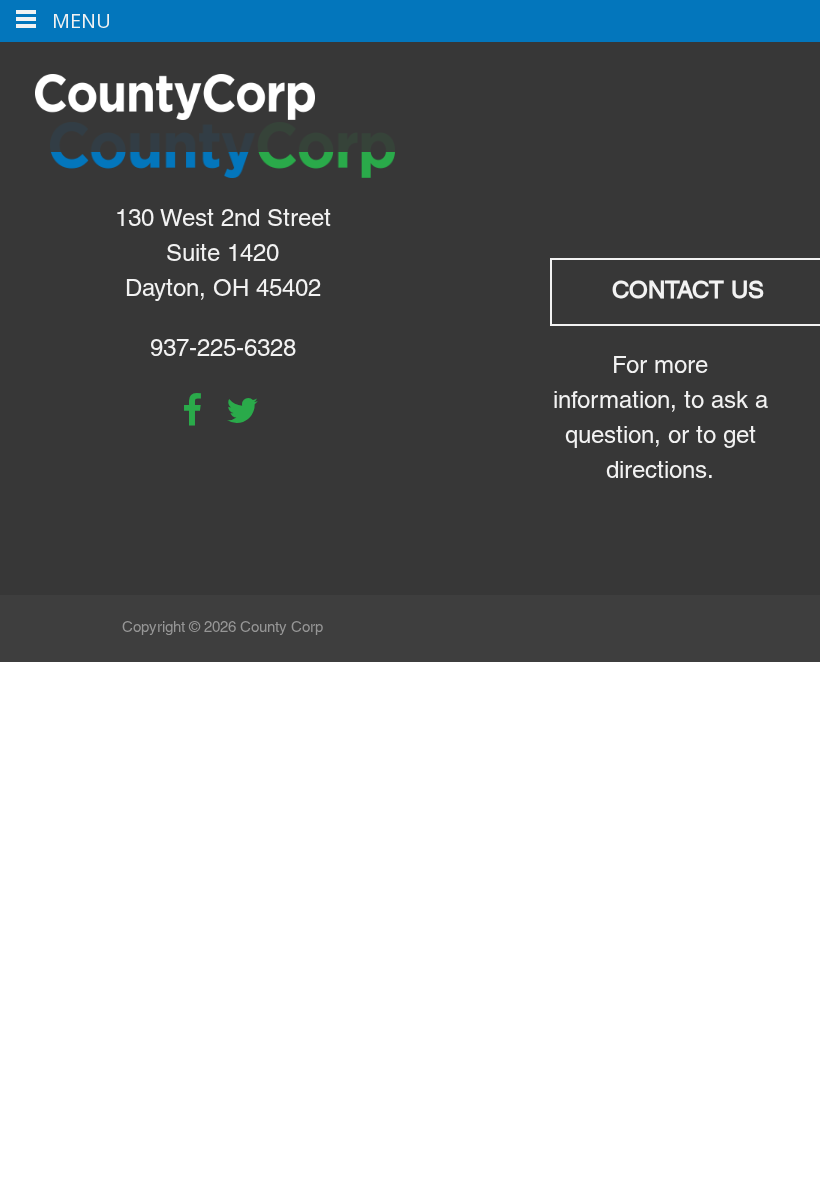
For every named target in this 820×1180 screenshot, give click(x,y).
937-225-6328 (223, 350)
